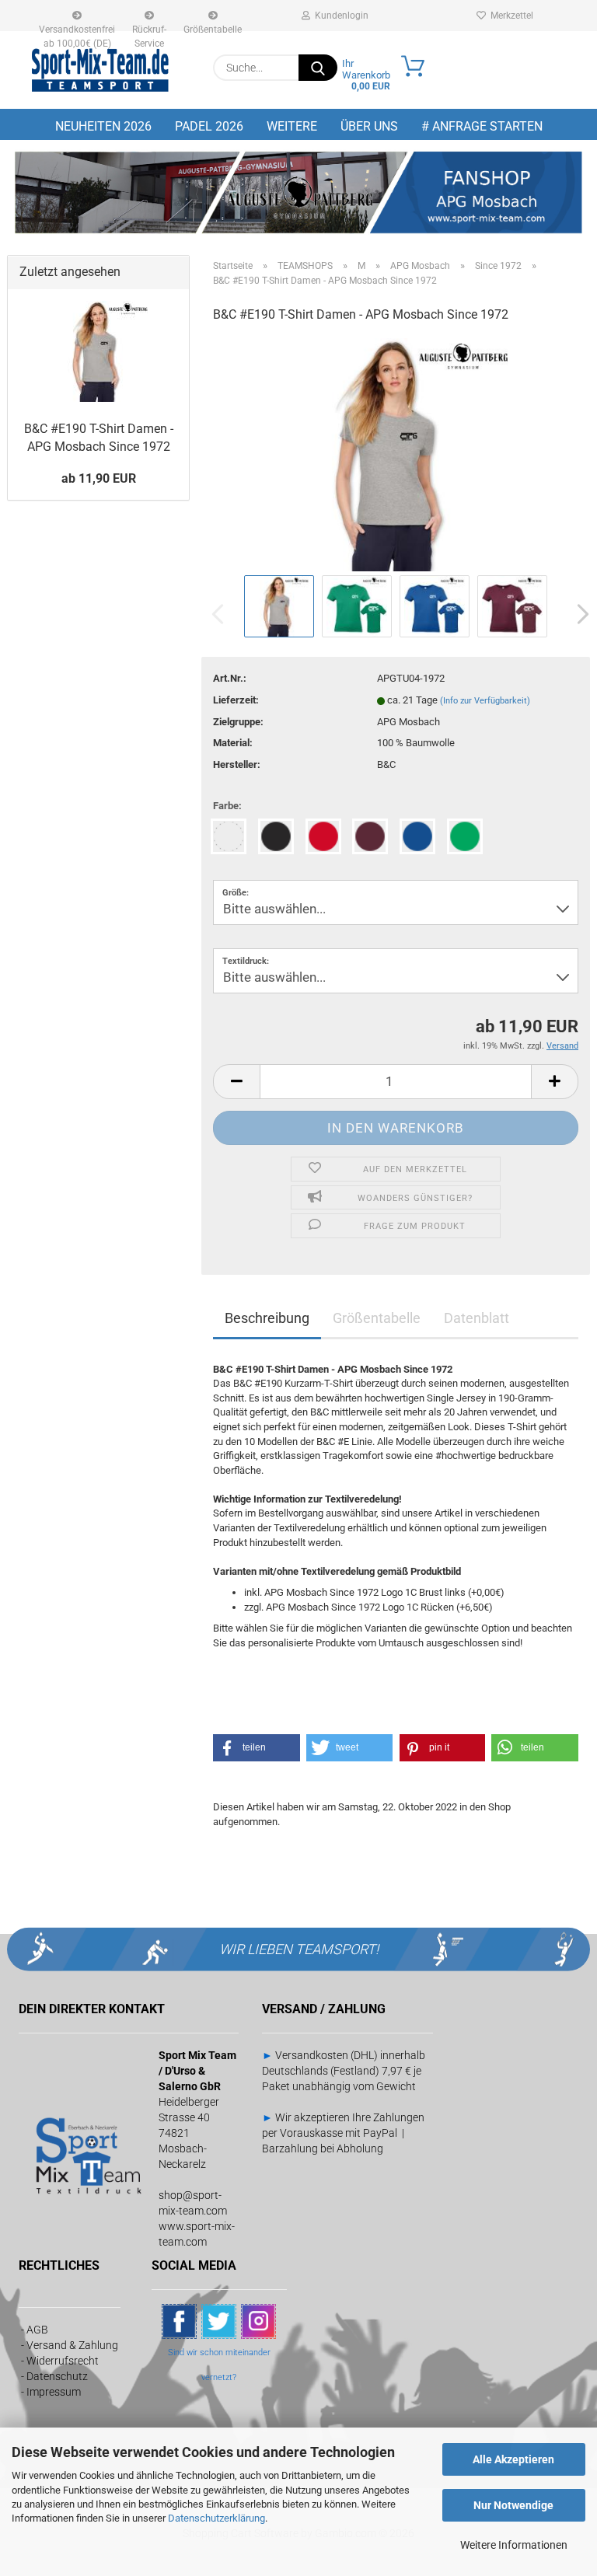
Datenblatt (477, 1318)
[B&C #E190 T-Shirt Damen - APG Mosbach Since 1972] (396, 454)
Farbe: (227, 806)
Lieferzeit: (236, 700)
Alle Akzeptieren (513, 2459)
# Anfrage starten (482, 126)
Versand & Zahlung (72, 2345)
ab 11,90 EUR (99, 478)
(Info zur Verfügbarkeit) (485, 701)
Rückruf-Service (149, 28)
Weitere (292, 126)
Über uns (369, 126)
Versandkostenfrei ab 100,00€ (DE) (77, 28)
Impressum (54, 2392)
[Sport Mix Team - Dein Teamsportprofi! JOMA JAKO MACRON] (100, 70)
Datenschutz (57, 2376)
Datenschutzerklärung (216, 2518)
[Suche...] (318, 68)
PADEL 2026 (209, 126)
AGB (37, 2330)
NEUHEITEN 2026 (103, 126)
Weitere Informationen (514, 2545)
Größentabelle (213, 28)
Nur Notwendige (513, 2505)
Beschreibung (267, 1318)
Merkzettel (510, 16)
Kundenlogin (339, 16)
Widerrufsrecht (63, 2361)
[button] (578, 614)
